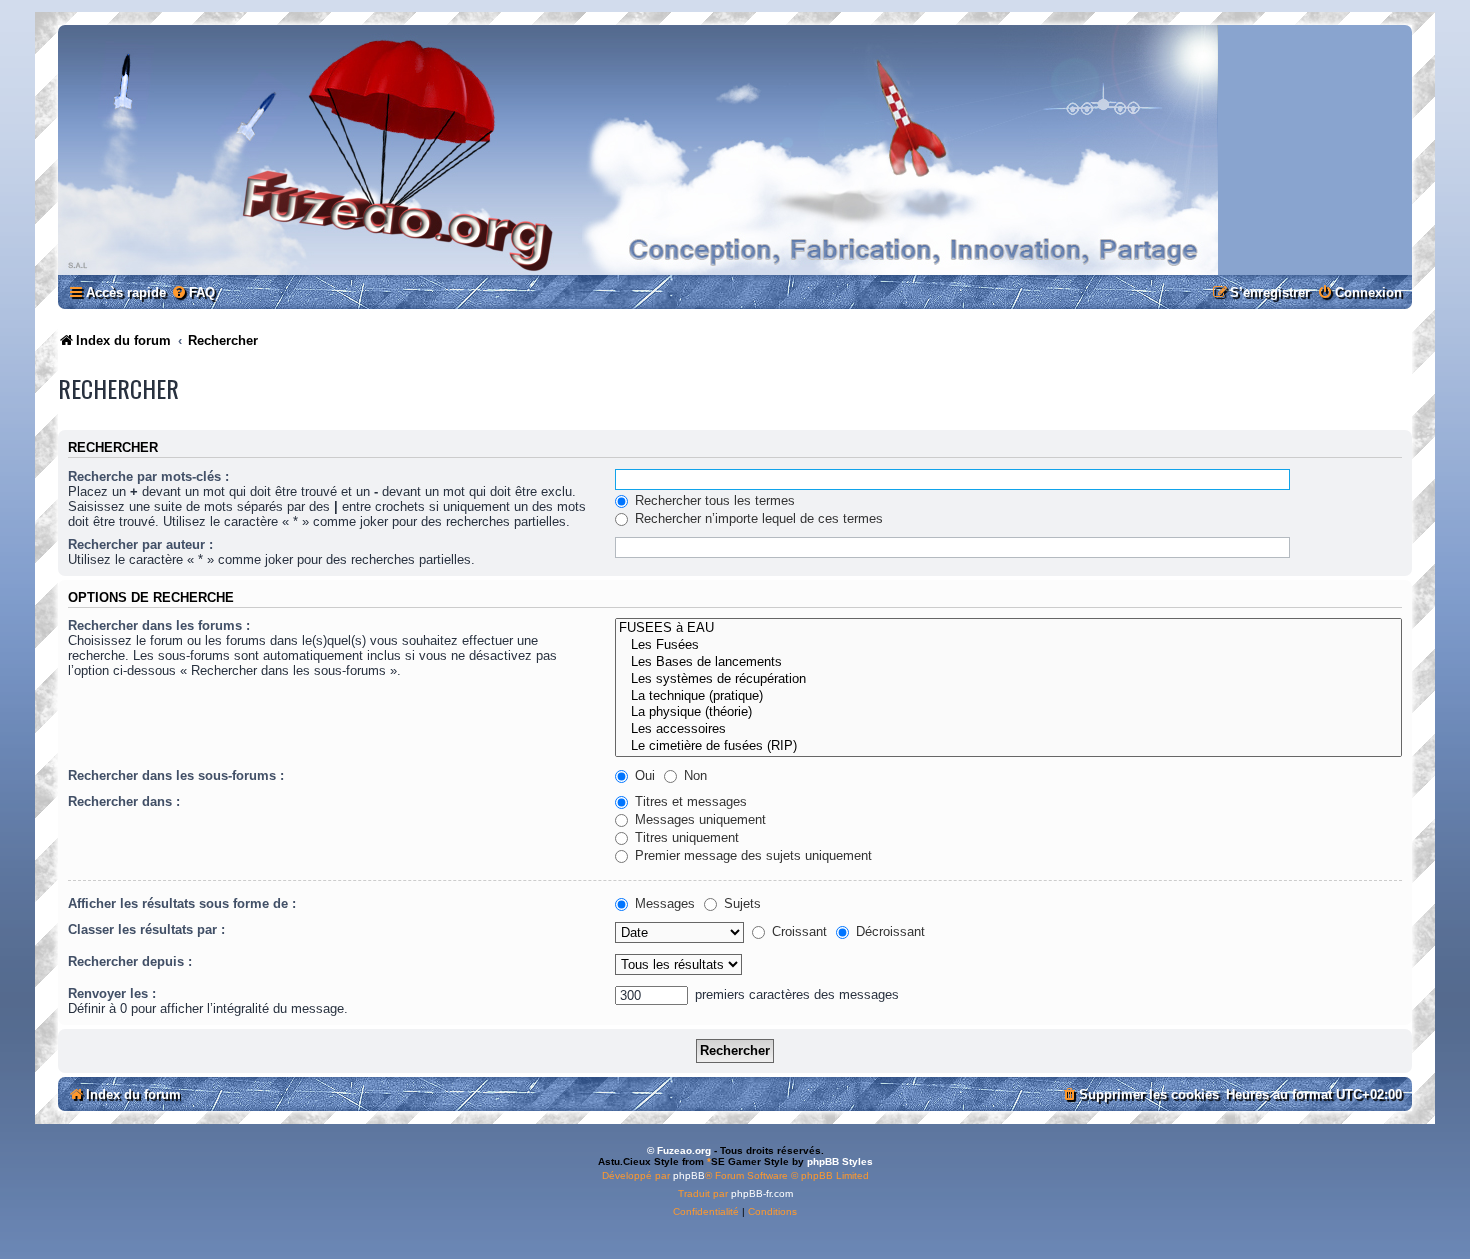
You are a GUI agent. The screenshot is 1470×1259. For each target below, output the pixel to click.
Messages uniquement (698, 819)
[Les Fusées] (1008, 645)
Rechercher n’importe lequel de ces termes (757, 518)
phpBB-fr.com (762, 1193)
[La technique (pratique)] (1008, 696)
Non (693, 775)
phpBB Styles (840, 1161)
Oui (643, 775)
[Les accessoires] (1008, 729)
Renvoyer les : (112, 993)
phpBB (689, 1175)
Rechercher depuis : (130, 961)
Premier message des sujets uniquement (751, 855)
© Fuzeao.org (679, 1150)
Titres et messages (689, 801)
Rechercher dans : (124, 801)
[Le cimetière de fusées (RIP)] (1008, 746)
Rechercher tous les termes (713, 500)
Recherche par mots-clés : (148, 476)
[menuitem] (193, 292)
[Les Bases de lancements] (1008, 662)
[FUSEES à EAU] (1008, 628)
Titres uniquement (685, 837)
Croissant (797, 931)
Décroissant (888, 931)
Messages (663, 903)
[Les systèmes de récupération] (1008, 679)
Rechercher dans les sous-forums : (176, 775)
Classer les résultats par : (146, 929)
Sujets (740, 903)
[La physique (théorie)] (1008, 712)
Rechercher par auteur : (140, 544)
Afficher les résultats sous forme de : (182, 903)
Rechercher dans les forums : (159, 625)
